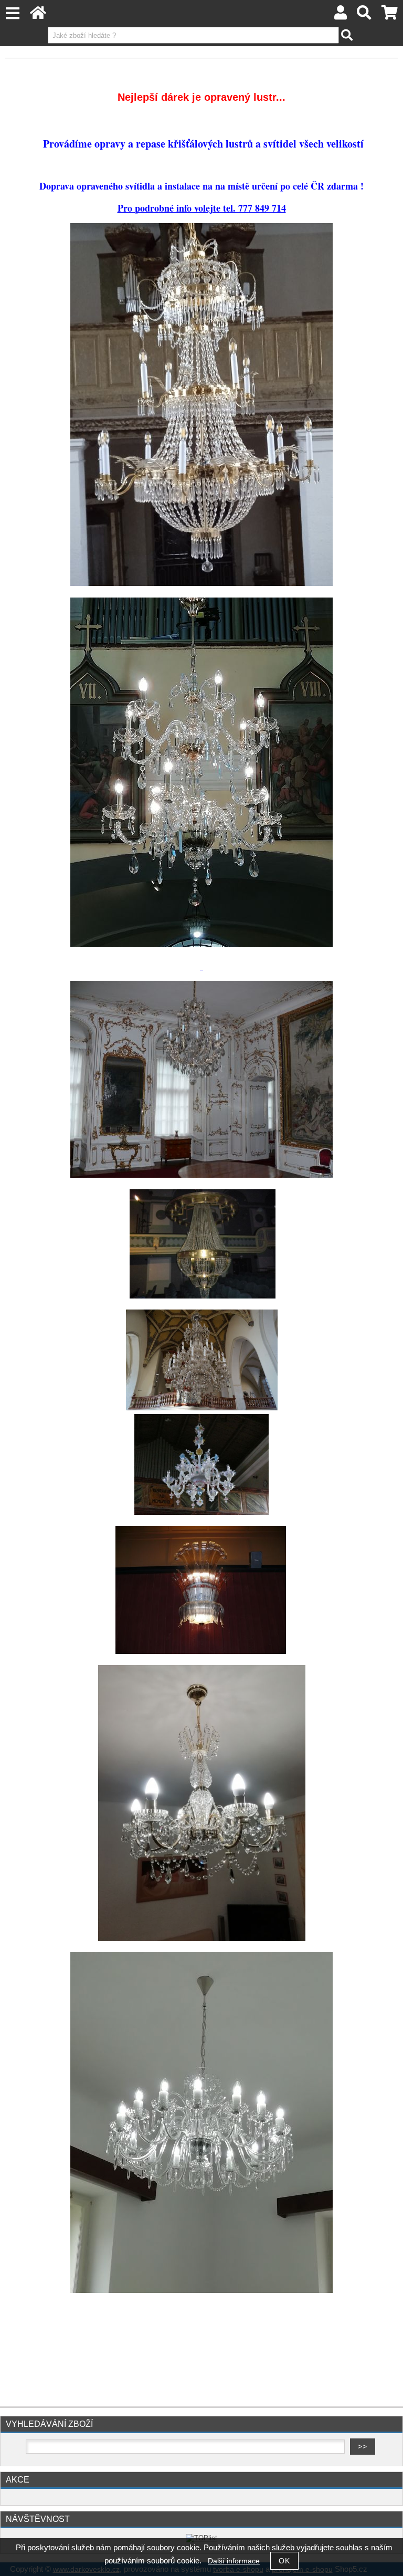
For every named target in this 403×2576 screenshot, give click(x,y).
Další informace (234, 2561)
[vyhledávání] (364, 15)
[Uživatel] (341, 15)
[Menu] (12, 13)
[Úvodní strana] (38, 15)
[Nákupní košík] (390, 15)
